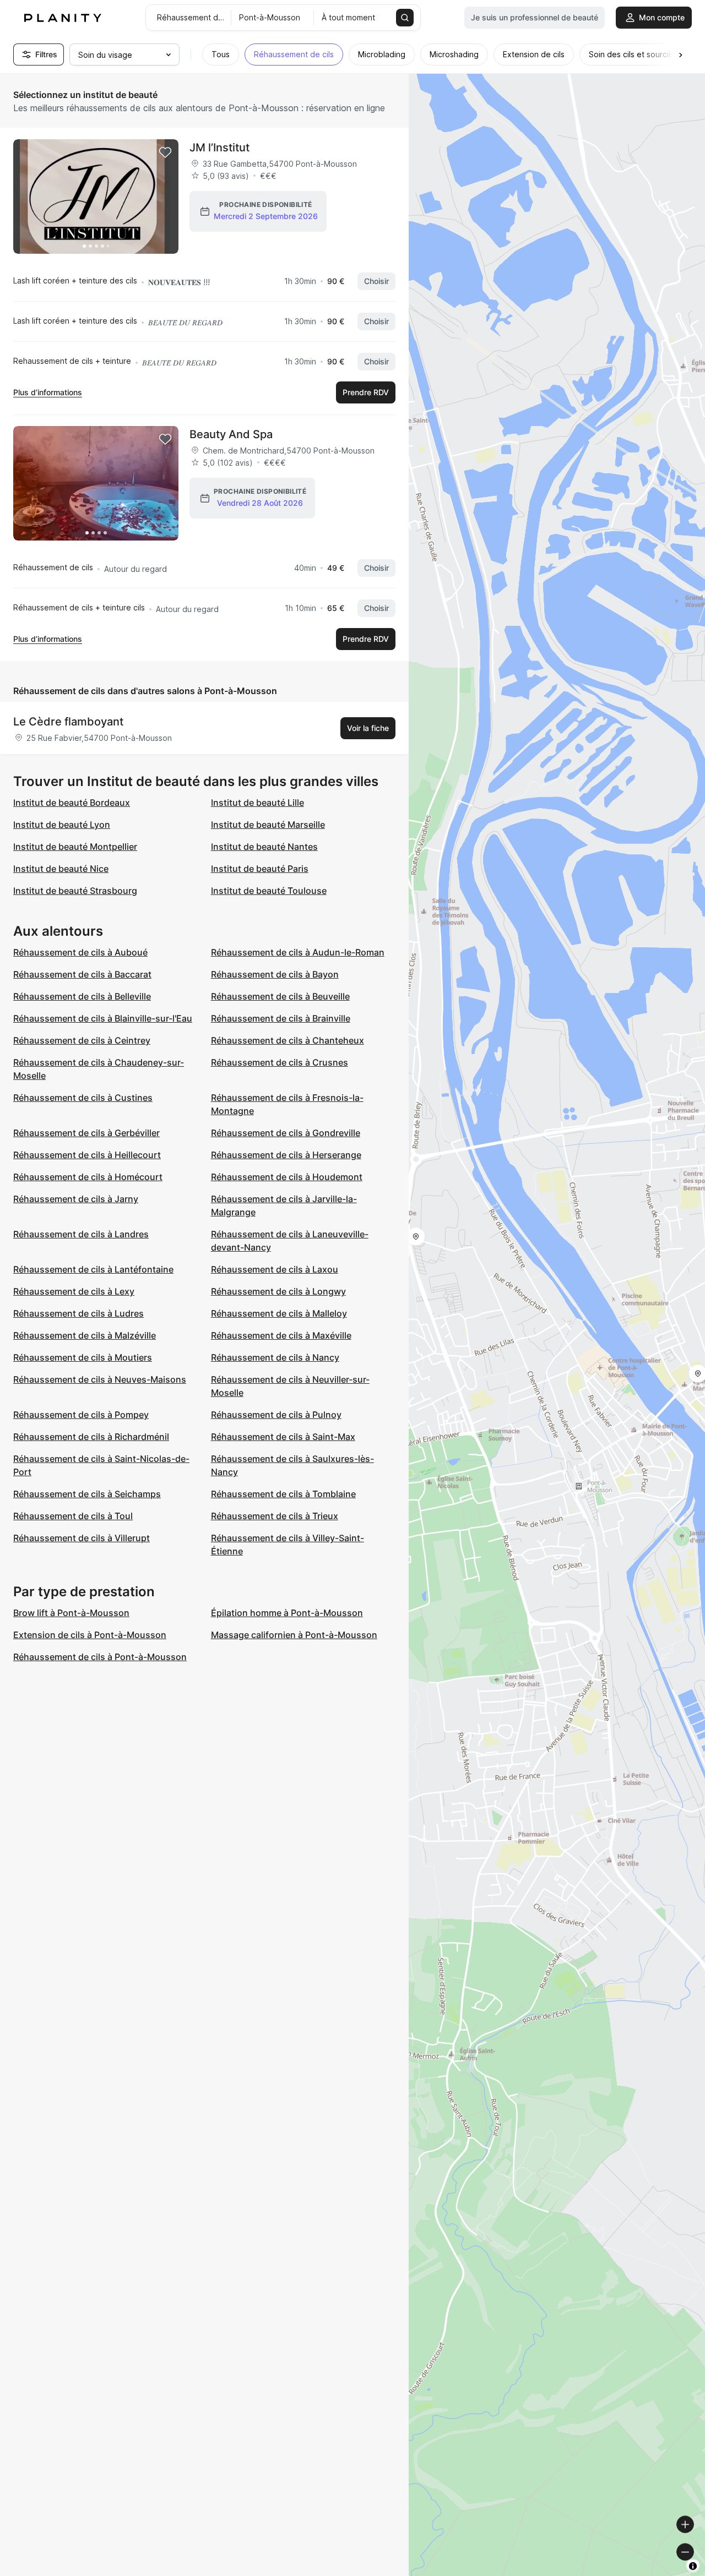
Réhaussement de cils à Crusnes (280, 1062)
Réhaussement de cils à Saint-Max (283, 1437)
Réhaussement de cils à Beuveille (280, 996)
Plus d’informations (48, 392)
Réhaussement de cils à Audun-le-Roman (298, 952)
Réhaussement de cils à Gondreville (286, 1133)
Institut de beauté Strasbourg (75, 891)
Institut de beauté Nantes (264, 847)
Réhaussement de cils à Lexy (74, 1291)
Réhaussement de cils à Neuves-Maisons (100, 1379)
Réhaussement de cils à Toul (73, 1516)
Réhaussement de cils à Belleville (82, 996)
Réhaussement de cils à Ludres (78, 1313)
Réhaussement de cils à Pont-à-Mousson (100, 1657)
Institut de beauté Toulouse (269, 891)
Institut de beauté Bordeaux (72, 803)
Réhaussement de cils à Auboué (80, 952)
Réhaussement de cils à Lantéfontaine (93, 1269)
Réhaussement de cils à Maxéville (281, 1335)
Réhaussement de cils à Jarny (76, 1199)
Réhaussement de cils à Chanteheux (288, 1040)
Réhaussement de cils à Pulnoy (276, 1415)
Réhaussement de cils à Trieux (275, 1516)
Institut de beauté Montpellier (75, 847)
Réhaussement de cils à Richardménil (91, 1437)
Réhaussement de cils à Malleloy (279, 1313)
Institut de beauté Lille (257, 803)
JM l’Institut (219, 148)
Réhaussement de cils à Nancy (275, 1357)
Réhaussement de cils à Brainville (281, 1018)
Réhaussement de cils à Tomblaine (283, 1494)
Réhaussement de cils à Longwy (278, 1291)
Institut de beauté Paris (260, 869)
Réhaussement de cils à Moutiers (83, 1357)
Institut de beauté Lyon (62, 825)
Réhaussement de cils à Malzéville (85, 1335)
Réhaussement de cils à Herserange (286, 1155)
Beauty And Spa (231, 434)
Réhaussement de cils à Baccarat (82, 974)
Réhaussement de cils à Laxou (275, 1269)
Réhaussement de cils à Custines (83, 1098)
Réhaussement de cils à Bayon (275, 974)
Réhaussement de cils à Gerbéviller (86, 1133)
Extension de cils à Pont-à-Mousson (90, 1635)
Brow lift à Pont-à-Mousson (71, 1613)
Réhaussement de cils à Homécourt (88, 1177)
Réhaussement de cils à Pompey (81, 1415)
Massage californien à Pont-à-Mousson (294, 1635)
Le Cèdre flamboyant (68, 722)
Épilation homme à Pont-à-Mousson (287, 1613)
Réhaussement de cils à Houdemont (287, 1177)
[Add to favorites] (165, 152)
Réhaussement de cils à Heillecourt (87, 1155)
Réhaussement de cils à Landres (81, 1234)
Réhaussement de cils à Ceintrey (82, 1040)
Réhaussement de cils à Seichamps (87, 1494)
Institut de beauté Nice (61, 869)
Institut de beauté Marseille (268, 825)
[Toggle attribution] (693, 2566)
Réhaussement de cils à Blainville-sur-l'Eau (103, 1018)
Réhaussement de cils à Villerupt (82, 1538)
